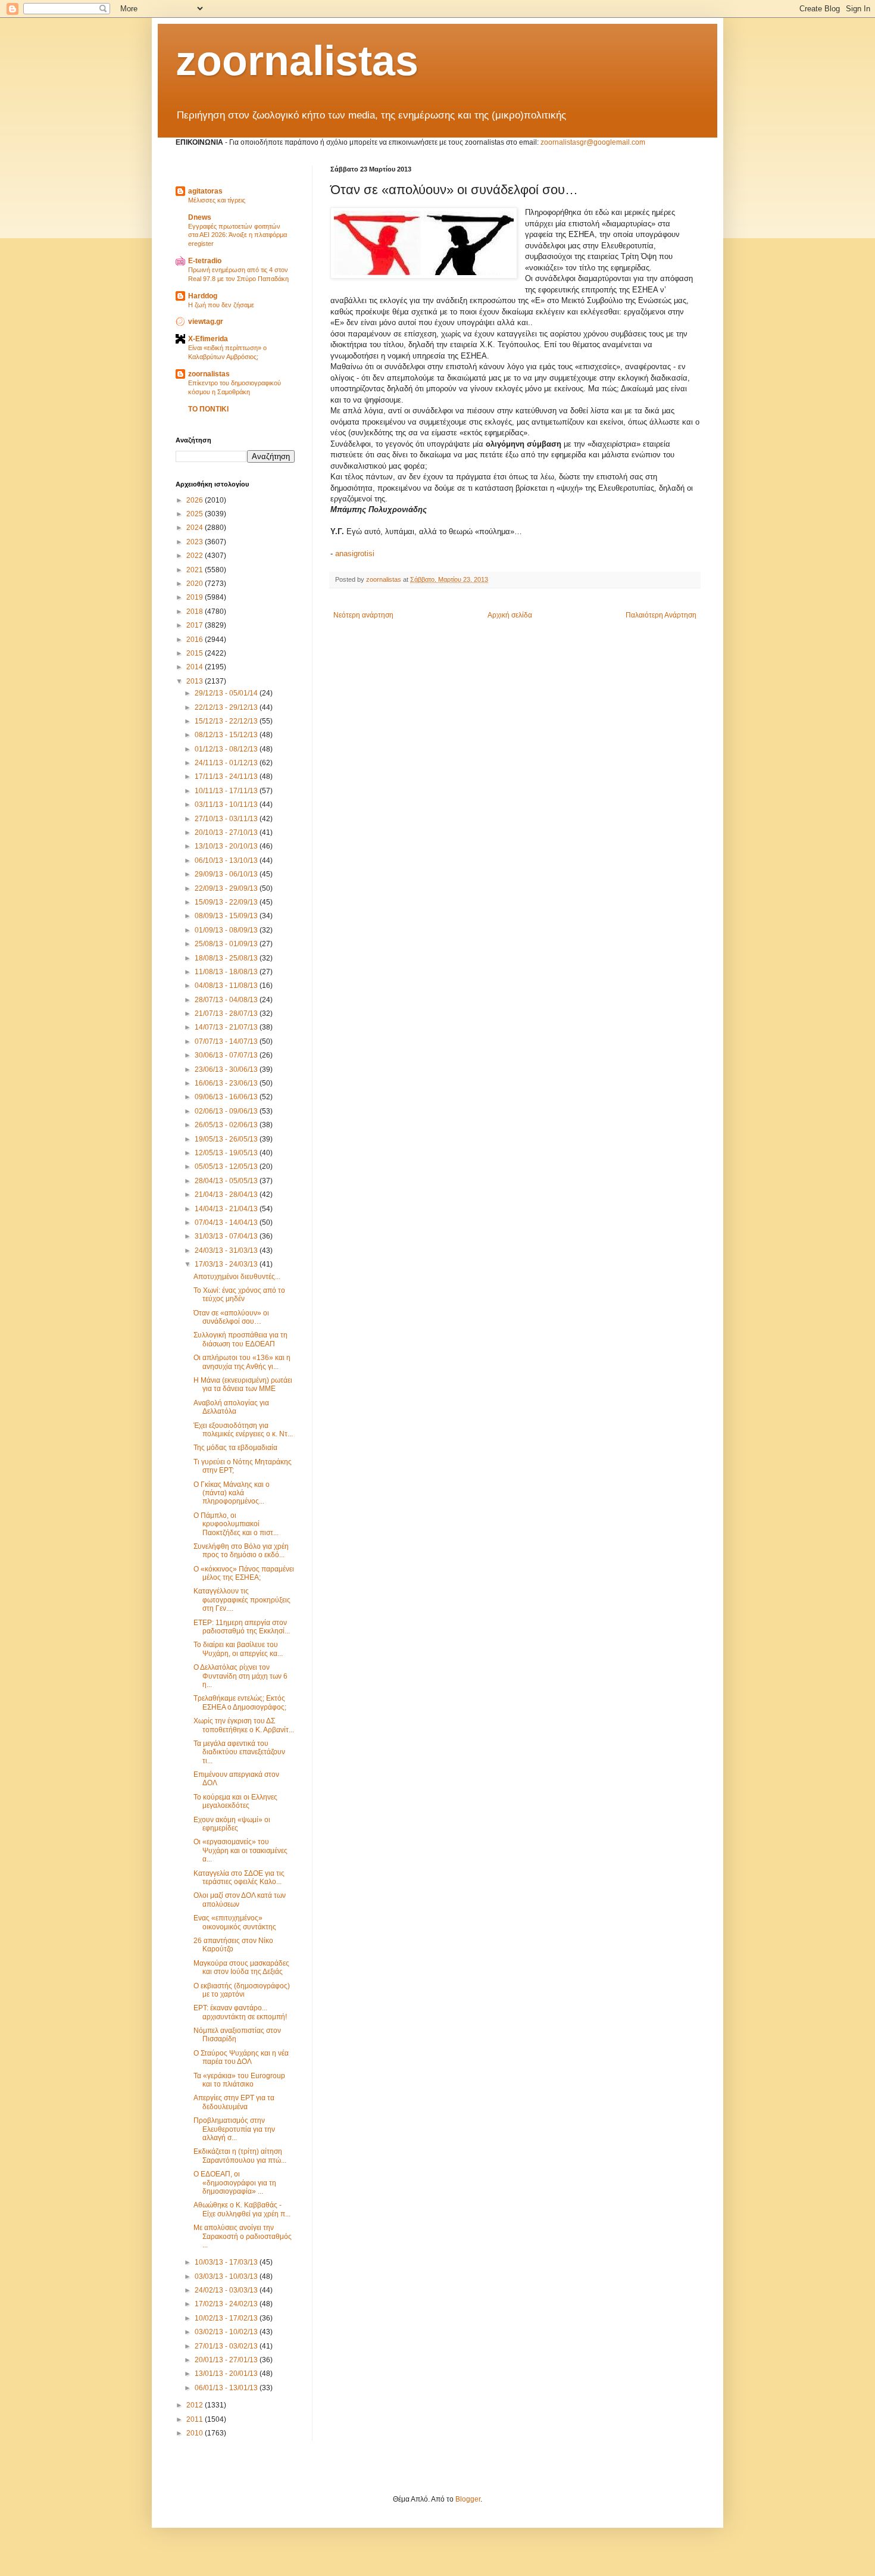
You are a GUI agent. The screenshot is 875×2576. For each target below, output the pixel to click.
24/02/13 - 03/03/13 (227, 2290)
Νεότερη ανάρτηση (363, 615)
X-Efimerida (208, 339)
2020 (196, 584)
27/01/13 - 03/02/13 (227, 2346)
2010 (196, 2433)
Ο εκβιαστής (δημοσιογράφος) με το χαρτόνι (242, 1990)
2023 (196, 542)
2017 (196, 625)
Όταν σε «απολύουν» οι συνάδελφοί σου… (231, 1317)
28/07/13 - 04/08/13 (227, 1000)
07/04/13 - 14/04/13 (227, 1222)
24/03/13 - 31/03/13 (227, 1250)
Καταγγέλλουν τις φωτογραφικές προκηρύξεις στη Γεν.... (242, 1600)
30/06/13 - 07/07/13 (227, 1055)
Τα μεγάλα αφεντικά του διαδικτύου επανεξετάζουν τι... (239, 1752)
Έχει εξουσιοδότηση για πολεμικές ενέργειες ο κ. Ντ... (243, 1430)
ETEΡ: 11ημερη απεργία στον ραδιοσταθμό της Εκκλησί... (242, 1627)
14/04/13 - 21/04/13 (227, 1209)
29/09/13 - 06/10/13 (227, 874)
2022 (196, 556)
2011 (196, 2419)
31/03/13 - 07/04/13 (227, 1236)
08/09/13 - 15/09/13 (227, 916)
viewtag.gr (206, 322)
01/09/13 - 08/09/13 (227, 930)
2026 (196, 500)
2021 (196, 570)
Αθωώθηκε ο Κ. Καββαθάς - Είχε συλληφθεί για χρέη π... (242, 2209)
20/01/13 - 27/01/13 (227, 2360)
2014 (196, 667)
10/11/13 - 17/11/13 (227, 791)
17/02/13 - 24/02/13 (227, 2304)
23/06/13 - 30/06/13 (227, 1069)
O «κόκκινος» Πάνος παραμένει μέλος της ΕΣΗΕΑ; (244, 1573)
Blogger (468, 2499)
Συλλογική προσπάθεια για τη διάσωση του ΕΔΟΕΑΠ (240, 1339)
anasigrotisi (355, 553)
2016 (196, 640)
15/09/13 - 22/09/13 (227, 902)
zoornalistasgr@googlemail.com (593, 142)
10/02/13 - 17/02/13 (227, 2318)
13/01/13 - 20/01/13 (227, 2374)
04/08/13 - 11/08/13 (227, 986)
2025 (196, 514)
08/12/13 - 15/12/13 (227, 735)
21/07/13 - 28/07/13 (227, 1013)
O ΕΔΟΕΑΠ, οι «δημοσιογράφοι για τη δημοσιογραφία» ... (235, 2183)
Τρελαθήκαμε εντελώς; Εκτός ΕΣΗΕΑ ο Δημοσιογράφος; (240, 1702)
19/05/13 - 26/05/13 (227, 1139)
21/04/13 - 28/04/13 (227, 1195)
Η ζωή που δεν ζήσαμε (221, 305)
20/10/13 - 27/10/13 (227, 832)
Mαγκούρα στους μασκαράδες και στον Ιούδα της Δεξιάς (241, 1967)
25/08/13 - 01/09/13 (227, 944)
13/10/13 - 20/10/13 (227, 846)
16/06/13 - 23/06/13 (227, 1083)
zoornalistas (297, 61)
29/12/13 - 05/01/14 (227, 693)
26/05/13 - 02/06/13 (227, 1125)
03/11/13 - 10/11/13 (227, 804)
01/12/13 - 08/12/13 (227, 749)
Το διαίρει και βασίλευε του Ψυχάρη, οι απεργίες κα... (238, 1649)
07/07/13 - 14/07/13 (227, 1041)
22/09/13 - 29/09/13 (227, 888)
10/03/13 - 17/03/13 (227, 2262)
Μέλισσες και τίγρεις (217, 200)
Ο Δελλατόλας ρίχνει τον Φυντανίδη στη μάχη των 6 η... (240, 1676)
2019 (196, 597)
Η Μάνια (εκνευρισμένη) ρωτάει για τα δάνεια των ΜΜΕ (243, 1384)
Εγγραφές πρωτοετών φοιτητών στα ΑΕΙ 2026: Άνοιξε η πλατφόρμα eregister (237, 235)
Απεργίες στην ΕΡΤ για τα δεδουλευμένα (234, 2102)
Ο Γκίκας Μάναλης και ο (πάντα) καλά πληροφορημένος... (232, 1493)
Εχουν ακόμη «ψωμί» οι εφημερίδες (232, 1824)
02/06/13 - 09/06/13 (227, 1111)
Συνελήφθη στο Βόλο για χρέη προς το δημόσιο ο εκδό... (241, 1551)
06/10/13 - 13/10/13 (227, 860)
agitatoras (205, 191)
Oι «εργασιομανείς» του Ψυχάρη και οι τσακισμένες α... (240, 1850)
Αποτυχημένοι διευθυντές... (237, 1277)
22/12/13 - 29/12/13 (227, 707)
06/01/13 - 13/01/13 (227, 2388)
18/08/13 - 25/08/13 (227, 958)
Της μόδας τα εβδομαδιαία (235, 1448)
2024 (196, 528)
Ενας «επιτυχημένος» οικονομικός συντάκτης (235, 1922)
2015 (196, 653)
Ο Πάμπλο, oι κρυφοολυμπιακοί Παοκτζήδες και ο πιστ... (236, 1524)
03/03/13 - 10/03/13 (227, 2276)
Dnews (200, 217)
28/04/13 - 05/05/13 (227, 1181)
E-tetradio (205, 261)
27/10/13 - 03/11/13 (227, 819)
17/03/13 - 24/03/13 (227, 1264)
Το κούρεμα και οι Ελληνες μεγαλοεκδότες (235, 1801)
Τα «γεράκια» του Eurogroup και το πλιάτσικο (239, 2080)
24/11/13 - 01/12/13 (227, 763)
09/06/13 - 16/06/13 (227, 1097)
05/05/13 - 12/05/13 (227, 1167)
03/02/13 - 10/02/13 (227, 2332)
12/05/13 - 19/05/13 (227, 1153)
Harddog (203, 296)
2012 (196, 2405)
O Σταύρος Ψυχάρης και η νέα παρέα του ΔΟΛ (241, 2057)
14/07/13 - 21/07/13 (227, 1027)
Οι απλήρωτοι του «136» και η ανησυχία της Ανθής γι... (242, 1362)
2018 (196, 612)
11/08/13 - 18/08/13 (227, 972)
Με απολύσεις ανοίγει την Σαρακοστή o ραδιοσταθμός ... (243, 2236)
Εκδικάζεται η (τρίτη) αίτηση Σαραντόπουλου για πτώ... (240, 2156)
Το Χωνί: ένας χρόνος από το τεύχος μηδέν (239, 1295)
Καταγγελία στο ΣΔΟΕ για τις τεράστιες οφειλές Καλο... (239, 1878)
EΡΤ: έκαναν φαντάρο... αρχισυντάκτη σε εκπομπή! (240, 2012)
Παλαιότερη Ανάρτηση (661, 615)
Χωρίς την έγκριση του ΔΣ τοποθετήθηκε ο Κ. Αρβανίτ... (244, 1725)
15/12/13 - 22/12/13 (227, 721)
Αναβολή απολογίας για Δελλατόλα (231, 1407)
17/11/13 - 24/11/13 (227, 776)
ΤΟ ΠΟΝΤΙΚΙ (208, 409)
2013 (196, 681)
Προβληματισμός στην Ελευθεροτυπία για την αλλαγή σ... (234, 2129)
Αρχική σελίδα (510, 615)
